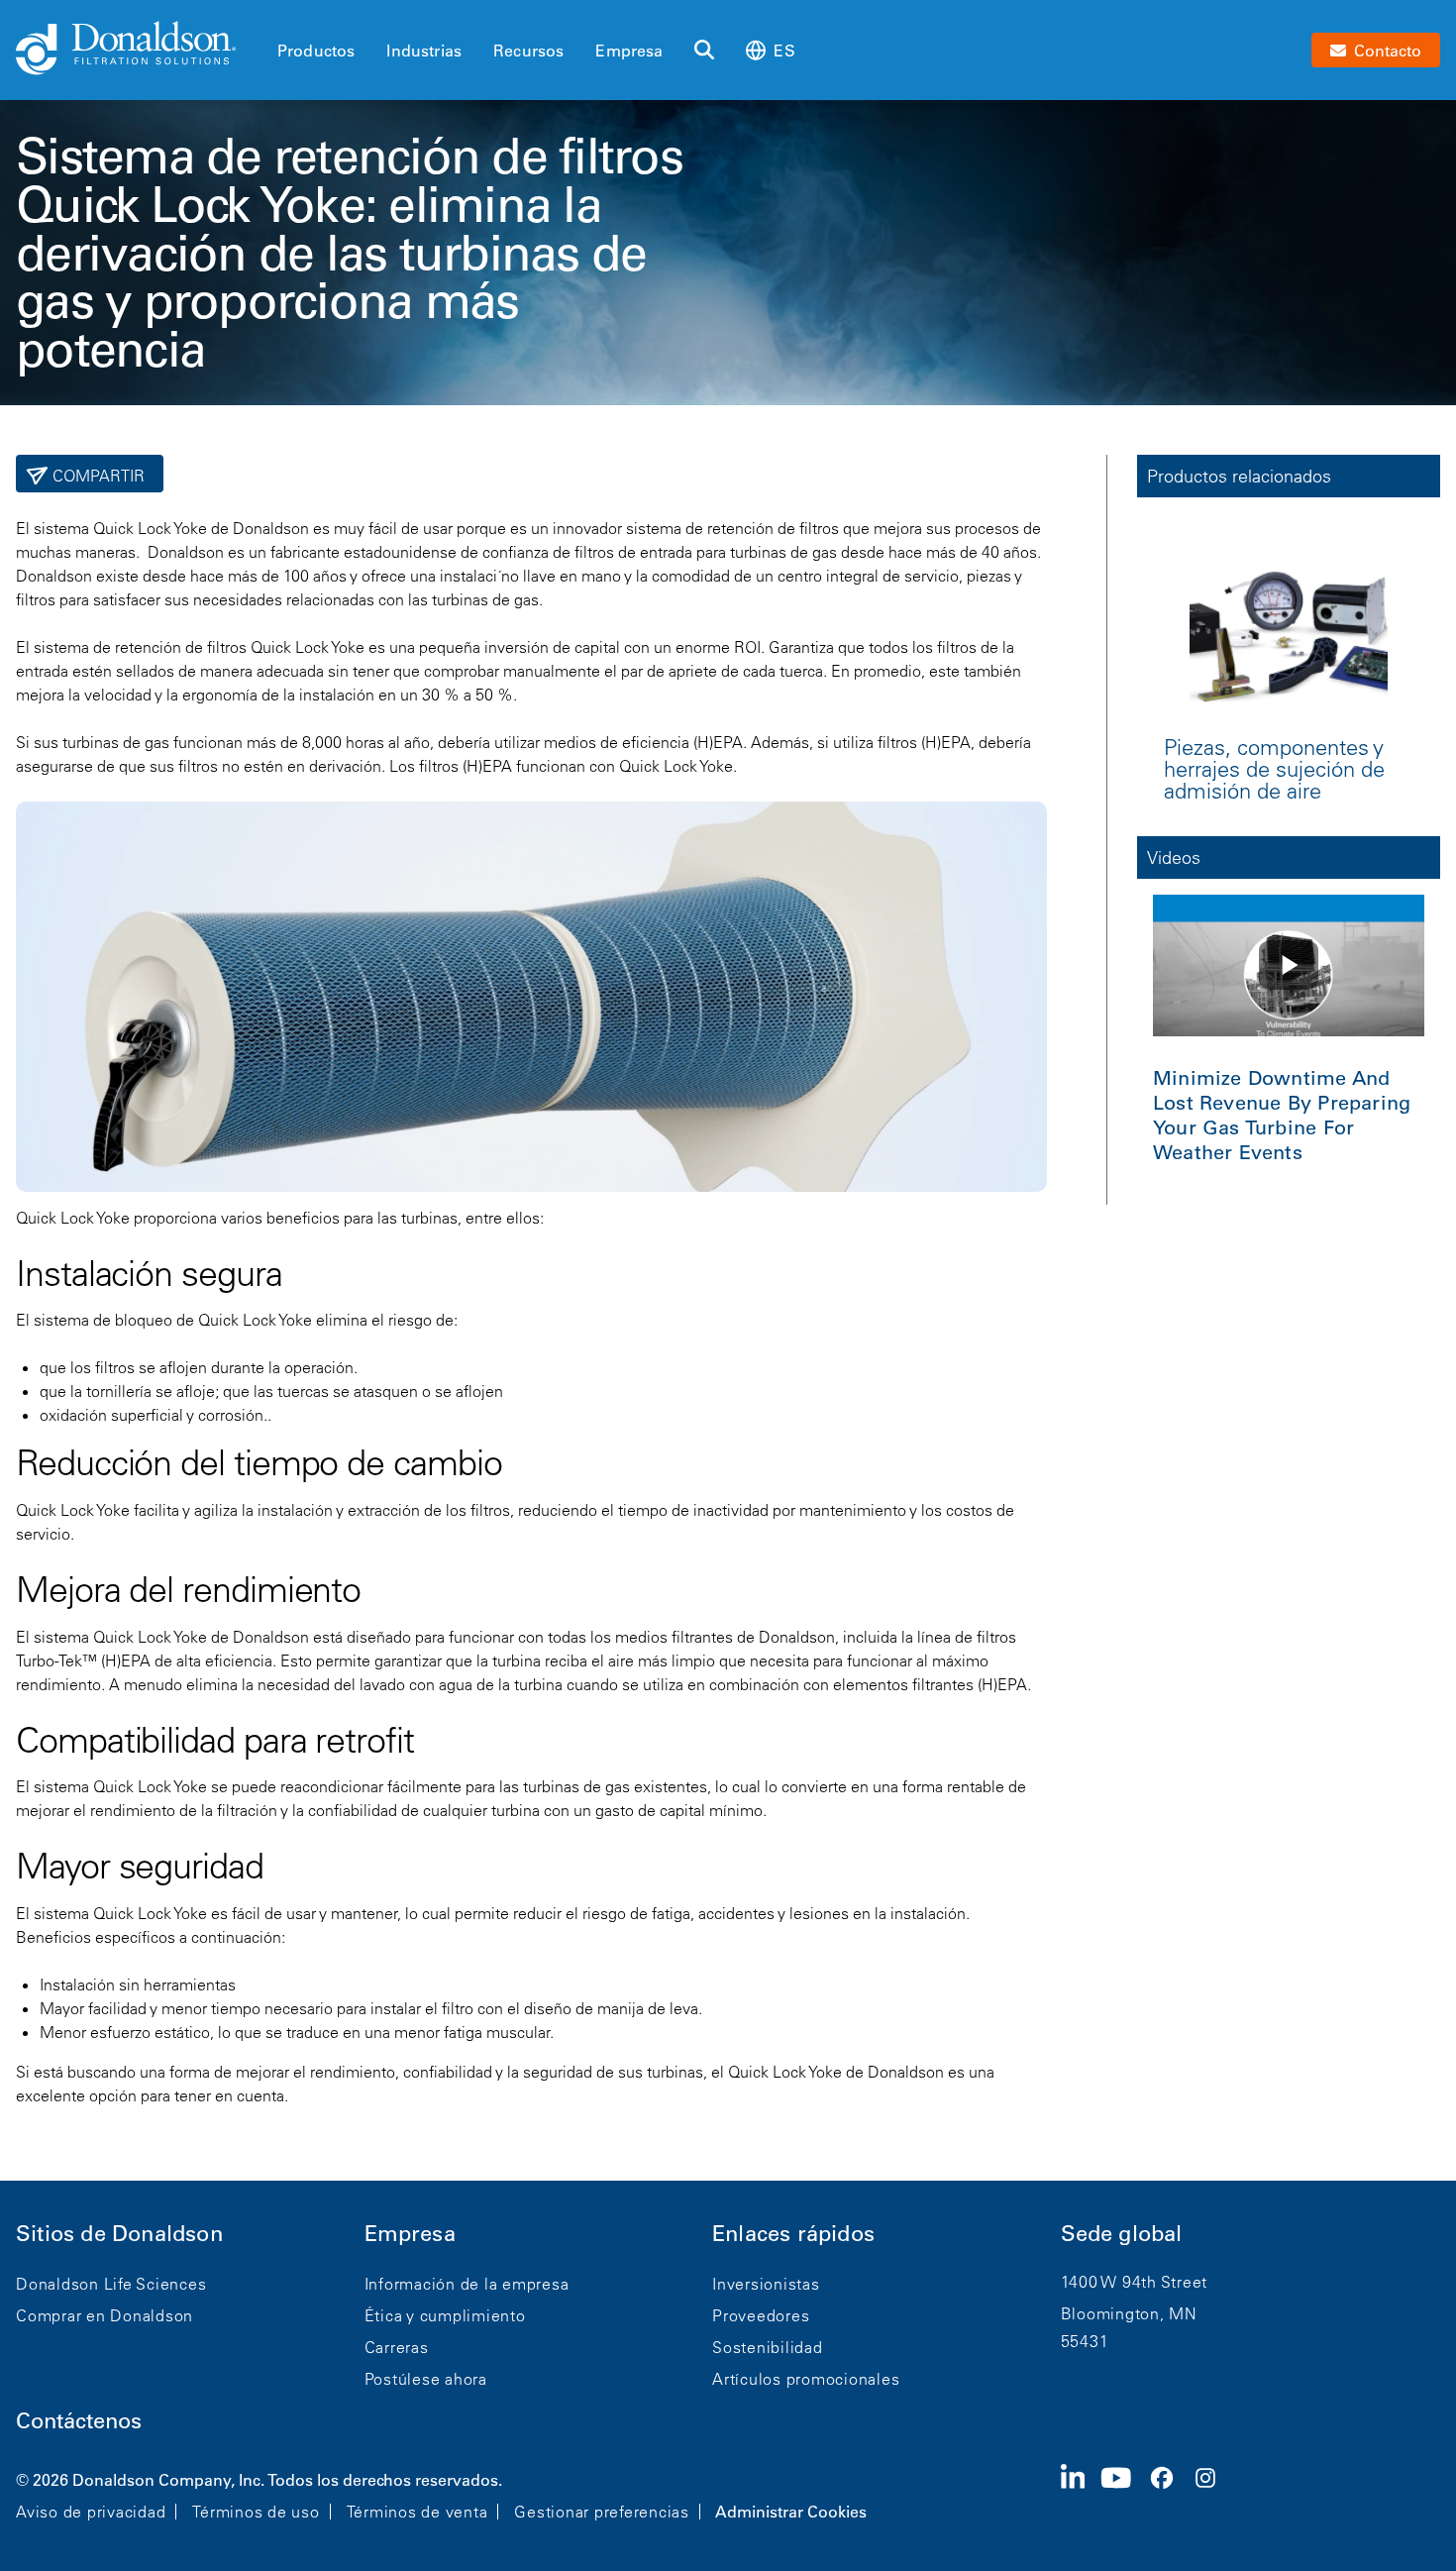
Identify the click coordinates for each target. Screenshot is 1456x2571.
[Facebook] (1170, 2494)
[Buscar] (704, 51)
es (784, 51)
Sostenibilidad (768, 2347)
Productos (316, 51)
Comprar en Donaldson (104, 2315)
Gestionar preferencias (602, 2512)
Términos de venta (417, 2512)
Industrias (424, 51)
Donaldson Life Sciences (111, 2284)
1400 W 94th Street (1135, 2282)
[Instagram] (1213, 2494)
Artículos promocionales (806, 2379)
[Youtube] (1124, 2494)
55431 (1085, 2341)
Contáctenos (79, 2421)
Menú (283, 17)
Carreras (397, 2347)
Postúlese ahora (426, 2379)
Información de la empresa (467, 2284)
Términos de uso (256, 2512)
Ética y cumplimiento (445, 2315)
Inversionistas (766, 2284)
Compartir (97, 476)
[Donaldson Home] (139, 50)
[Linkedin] (1081, 2494)
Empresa (629, 51)
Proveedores (761, 2315)
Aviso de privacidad (91, 2512)
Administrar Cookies (791, 2512)
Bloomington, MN (1129, 2313)
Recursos (528, 51)
